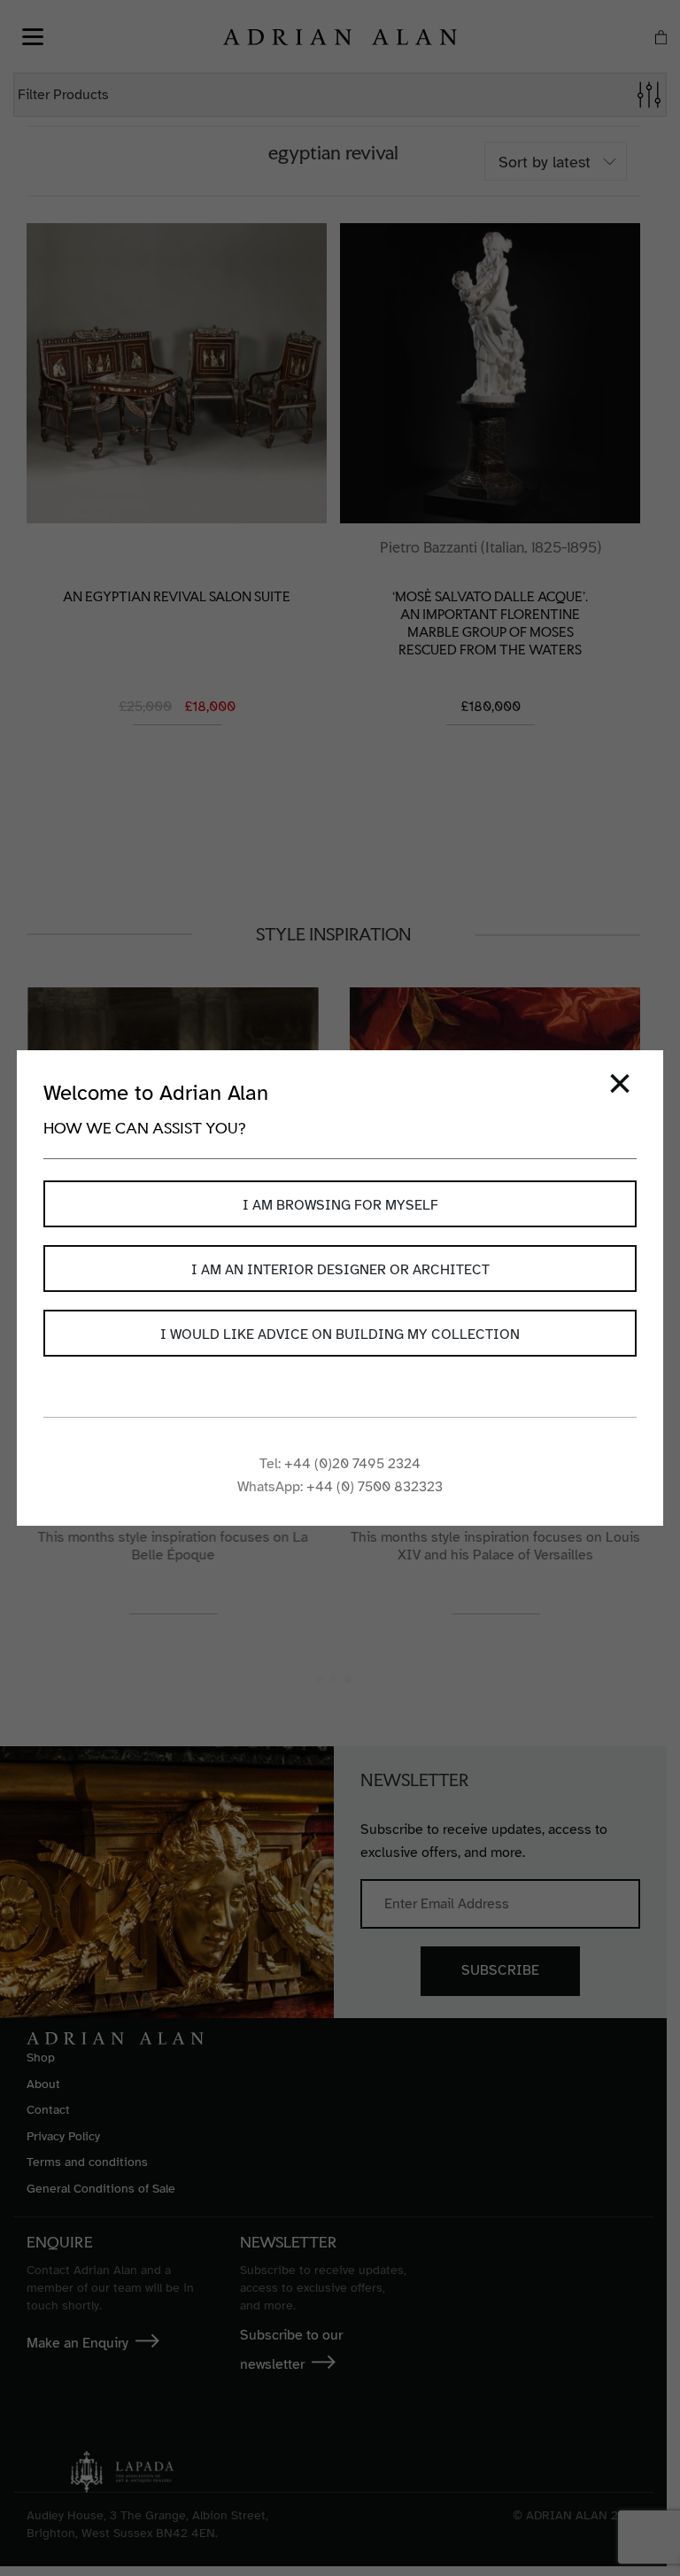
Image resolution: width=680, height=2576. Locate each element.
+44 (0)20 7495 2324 (352, 1464)
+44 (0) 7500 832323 (375, 1487)
